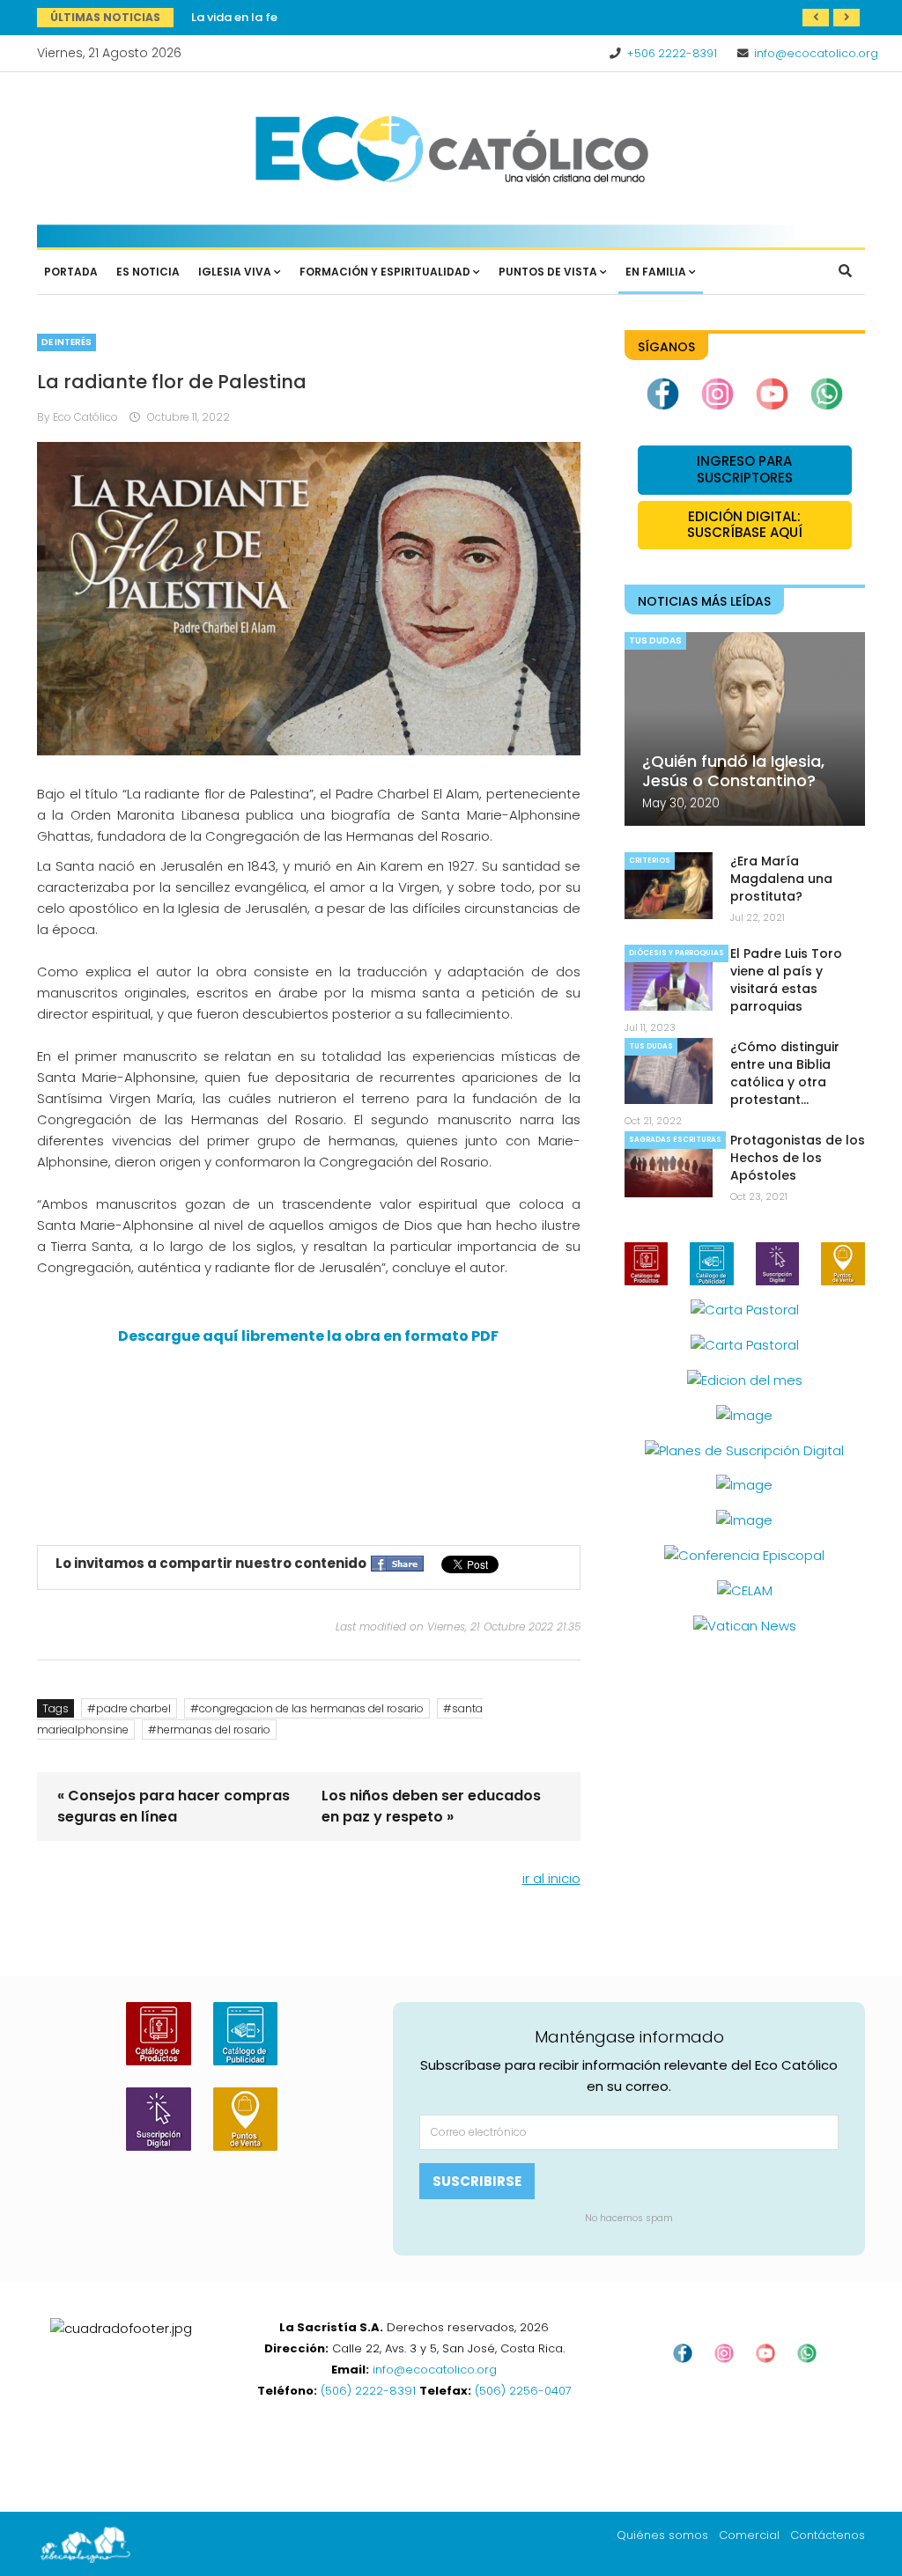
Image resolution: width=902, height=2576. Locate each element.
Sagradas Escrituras (675, 1140)
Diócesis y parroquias (676, 953)
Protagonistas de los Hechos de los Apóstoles (798, 1158)
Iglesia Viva (235, 272)
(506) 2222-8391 (368, 2391)
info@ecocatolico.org (816, 53)
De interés (67, 342)
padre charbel (133, 1708)
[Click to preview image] (309, 599)
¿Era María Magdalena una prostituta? (781, 879)
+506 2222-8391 (672, 53)
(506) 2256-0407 (523, 2391)
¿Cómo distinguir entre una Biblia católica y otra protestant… (785, 1073)
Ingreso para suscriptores (745, 469)
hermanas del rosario (214, 1730)
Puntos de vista (548, 272)
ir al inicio (551, 1878)
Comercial (749, 2535)
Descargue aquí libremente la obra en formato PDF (308, 1336)
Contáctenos (828, 2535)
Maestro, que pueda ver (260, 17)
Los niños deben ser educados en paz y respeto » (431, 1806)
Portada (71, 272)
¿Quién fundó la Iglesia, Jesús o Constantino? (733, 771)
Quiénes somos (662, 2535)
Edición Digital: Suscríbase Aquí (745, 525)
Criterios (650, 861)
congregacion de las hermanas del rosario (311, 1708)
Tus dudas (655, 640)
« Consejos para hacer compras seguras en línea (174, 1806)
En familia (656, 272)
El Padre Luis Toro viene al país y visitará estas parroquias (786, 980)
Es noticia (148, 272)
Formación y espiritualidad (385, 272)
